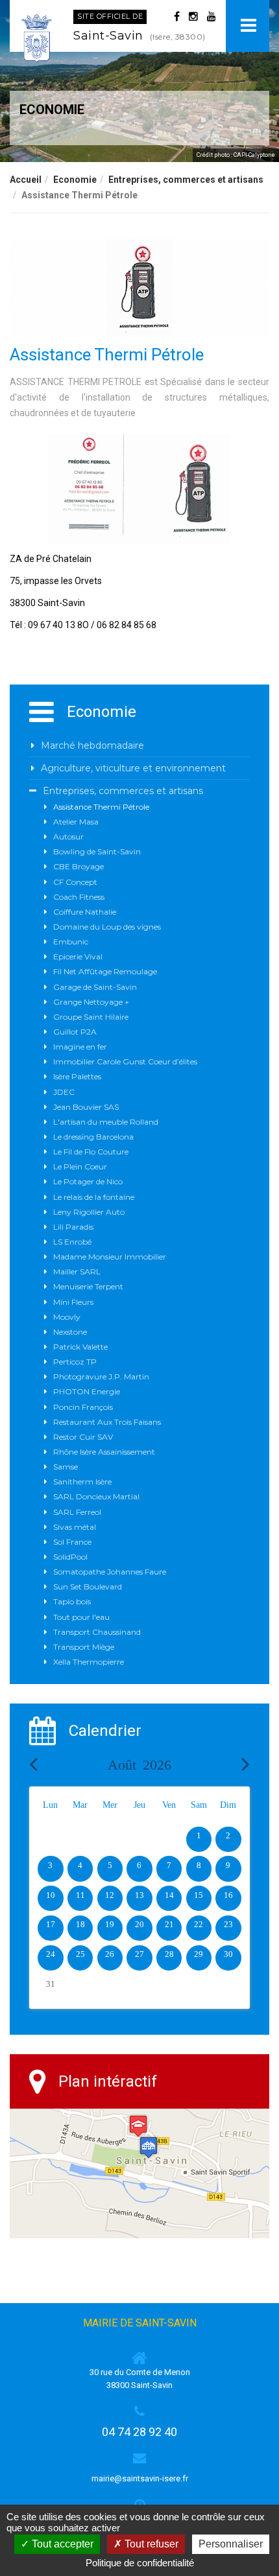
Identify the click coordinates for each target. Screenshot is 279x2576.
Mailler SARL (77, 1271)
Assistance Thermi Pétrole (101, 807)
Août (139, 1765)
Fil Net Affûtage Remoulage (105, 971)
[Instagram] (193, 17)
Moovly (67, 1317)
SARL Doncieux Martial (96, 1496)
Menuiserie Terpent (88, 1286)
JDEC (64, 1092)
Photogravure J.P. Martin (101, 1376)
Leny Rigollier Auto (89, 1212)
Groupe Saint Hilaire (91, 1017)
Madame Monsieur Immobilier (110, 1257)
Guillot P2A (75, 1032)
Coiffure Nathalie (85, 912)
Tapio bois (72, 1601)
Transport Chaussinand (97, 1632)
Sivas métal (75, 1527)
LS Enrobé (72, 1242)
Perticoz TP (75, 1362)
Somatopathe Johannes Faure (110, 1572)
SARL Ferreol (77, 1512)
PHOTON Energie (87, 1391)
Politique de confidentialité (140, 2563)
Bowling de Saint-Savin (97, 851)
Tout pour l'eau (81, 1617)
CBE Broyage (79, 866)
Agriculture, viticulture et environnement (133, 768)
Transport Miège (84, 1647)
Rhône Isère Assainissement (104, 1452)
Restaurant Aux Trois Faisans (107, 1422)
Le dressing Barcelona (93, 1137)
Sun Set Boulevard (88, 1587)
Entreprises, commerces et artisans (186, 180)
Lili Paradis (73, 1227)
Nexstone (70, 1332)
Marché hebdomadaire (92, 745)
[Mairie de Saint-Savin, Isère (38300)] (37, 39)
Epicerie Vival (78, 956)
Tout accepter (61, 2544)
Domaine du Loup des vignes (107, 927)
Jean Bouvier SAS (86, 1107)
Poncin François (83, 1407)
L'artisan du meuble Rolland (106, 1122)
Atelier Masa (76, 822)
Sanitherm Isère (82, 1481)
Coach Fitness (79, 897)
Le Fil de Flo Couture (91, 1152)
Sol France (72, 1542)
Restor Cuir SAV (83, 1437)
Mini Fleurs (73, 1302)
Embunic (71, 942)
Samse (66, 1467)
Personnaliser (231, 2544)
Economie (75, 180)
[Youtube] (212, 17)
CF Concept (75, 882)
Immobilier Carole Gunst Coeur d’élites (125, 1061)
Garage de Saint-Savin (95, 987)
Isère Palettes (77, 1076)
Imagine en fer (80, 1047)
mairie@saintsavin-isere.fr (140, 2478)
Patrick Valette (80, 1347)
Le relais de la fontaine (94, 1197)
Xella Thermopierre (89, 1662)
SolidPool (70, 1557)
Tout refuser (150, 2544)
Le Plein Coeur (80, 1166)
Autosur (68, 837)
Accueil (26, 180)
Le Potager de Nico (88, 1181)
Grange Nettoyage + (91, 1002)
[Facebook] (177, 17)
